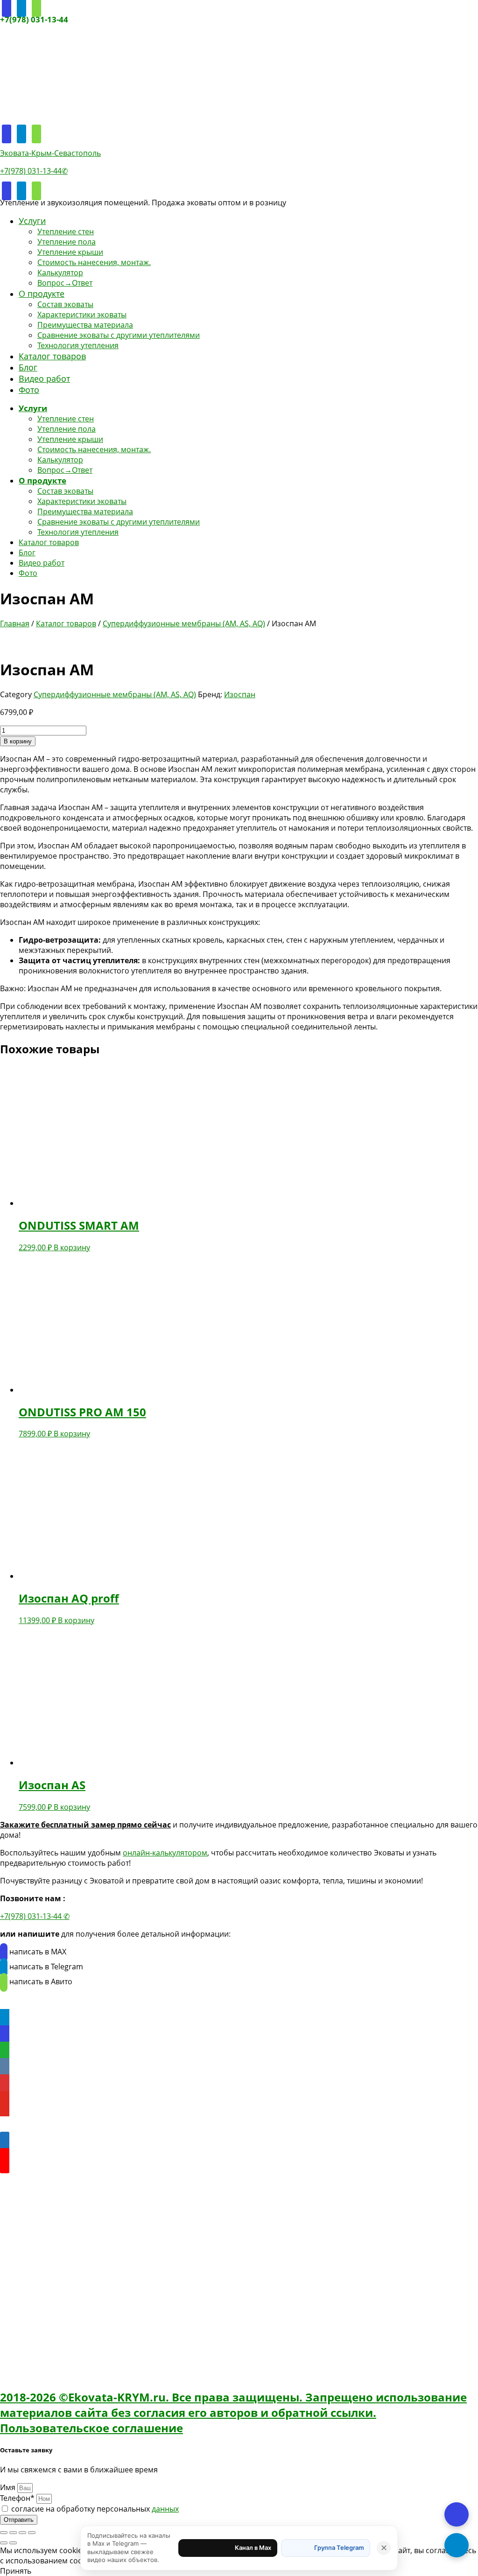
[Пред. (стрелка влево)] (4, 2543)
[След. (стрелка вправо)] (13, 2543)
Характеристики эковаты (82, 315)
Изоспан (240, 694)
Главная (15, 623)
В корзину (18, 741)
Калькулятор (60, 273)
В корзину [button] (72, 1247)
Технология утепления (78, 345)
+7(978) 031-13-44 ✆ (35, 1916)
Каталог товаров (52, 356)
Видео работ (44, 378)
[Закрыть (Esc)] (32, 2533)
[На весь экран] (13, 2533)
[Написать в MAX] (457, 2514)
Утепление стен (66, 231)
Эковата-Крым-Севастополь (50, 153)
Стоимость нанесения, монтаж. (94, 262)
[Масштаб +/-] (4, 2533)
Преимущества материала (85, 325)
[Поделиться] (22, 2533)
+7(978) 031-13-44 (34, 19)
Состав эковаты (65, 304)
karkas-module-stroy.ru (41, 2201)
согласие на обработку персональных (95, 2509)
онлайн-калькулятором (165, 1853)
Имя (9, 2487)
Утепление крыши (70, 252)
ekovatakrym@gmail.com (68, 2313)
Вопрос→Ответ (65, 283)
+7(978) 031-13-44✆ (34, 171)
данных (165, 2509)
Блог (28, 367)
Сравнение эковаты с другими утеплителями (119, 335)
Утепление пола (67, 242)
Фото (29, 390)
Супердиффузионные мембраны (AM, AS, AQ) (184, 623)
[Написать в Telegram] (457, 2545)
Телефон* (18, 2498)
